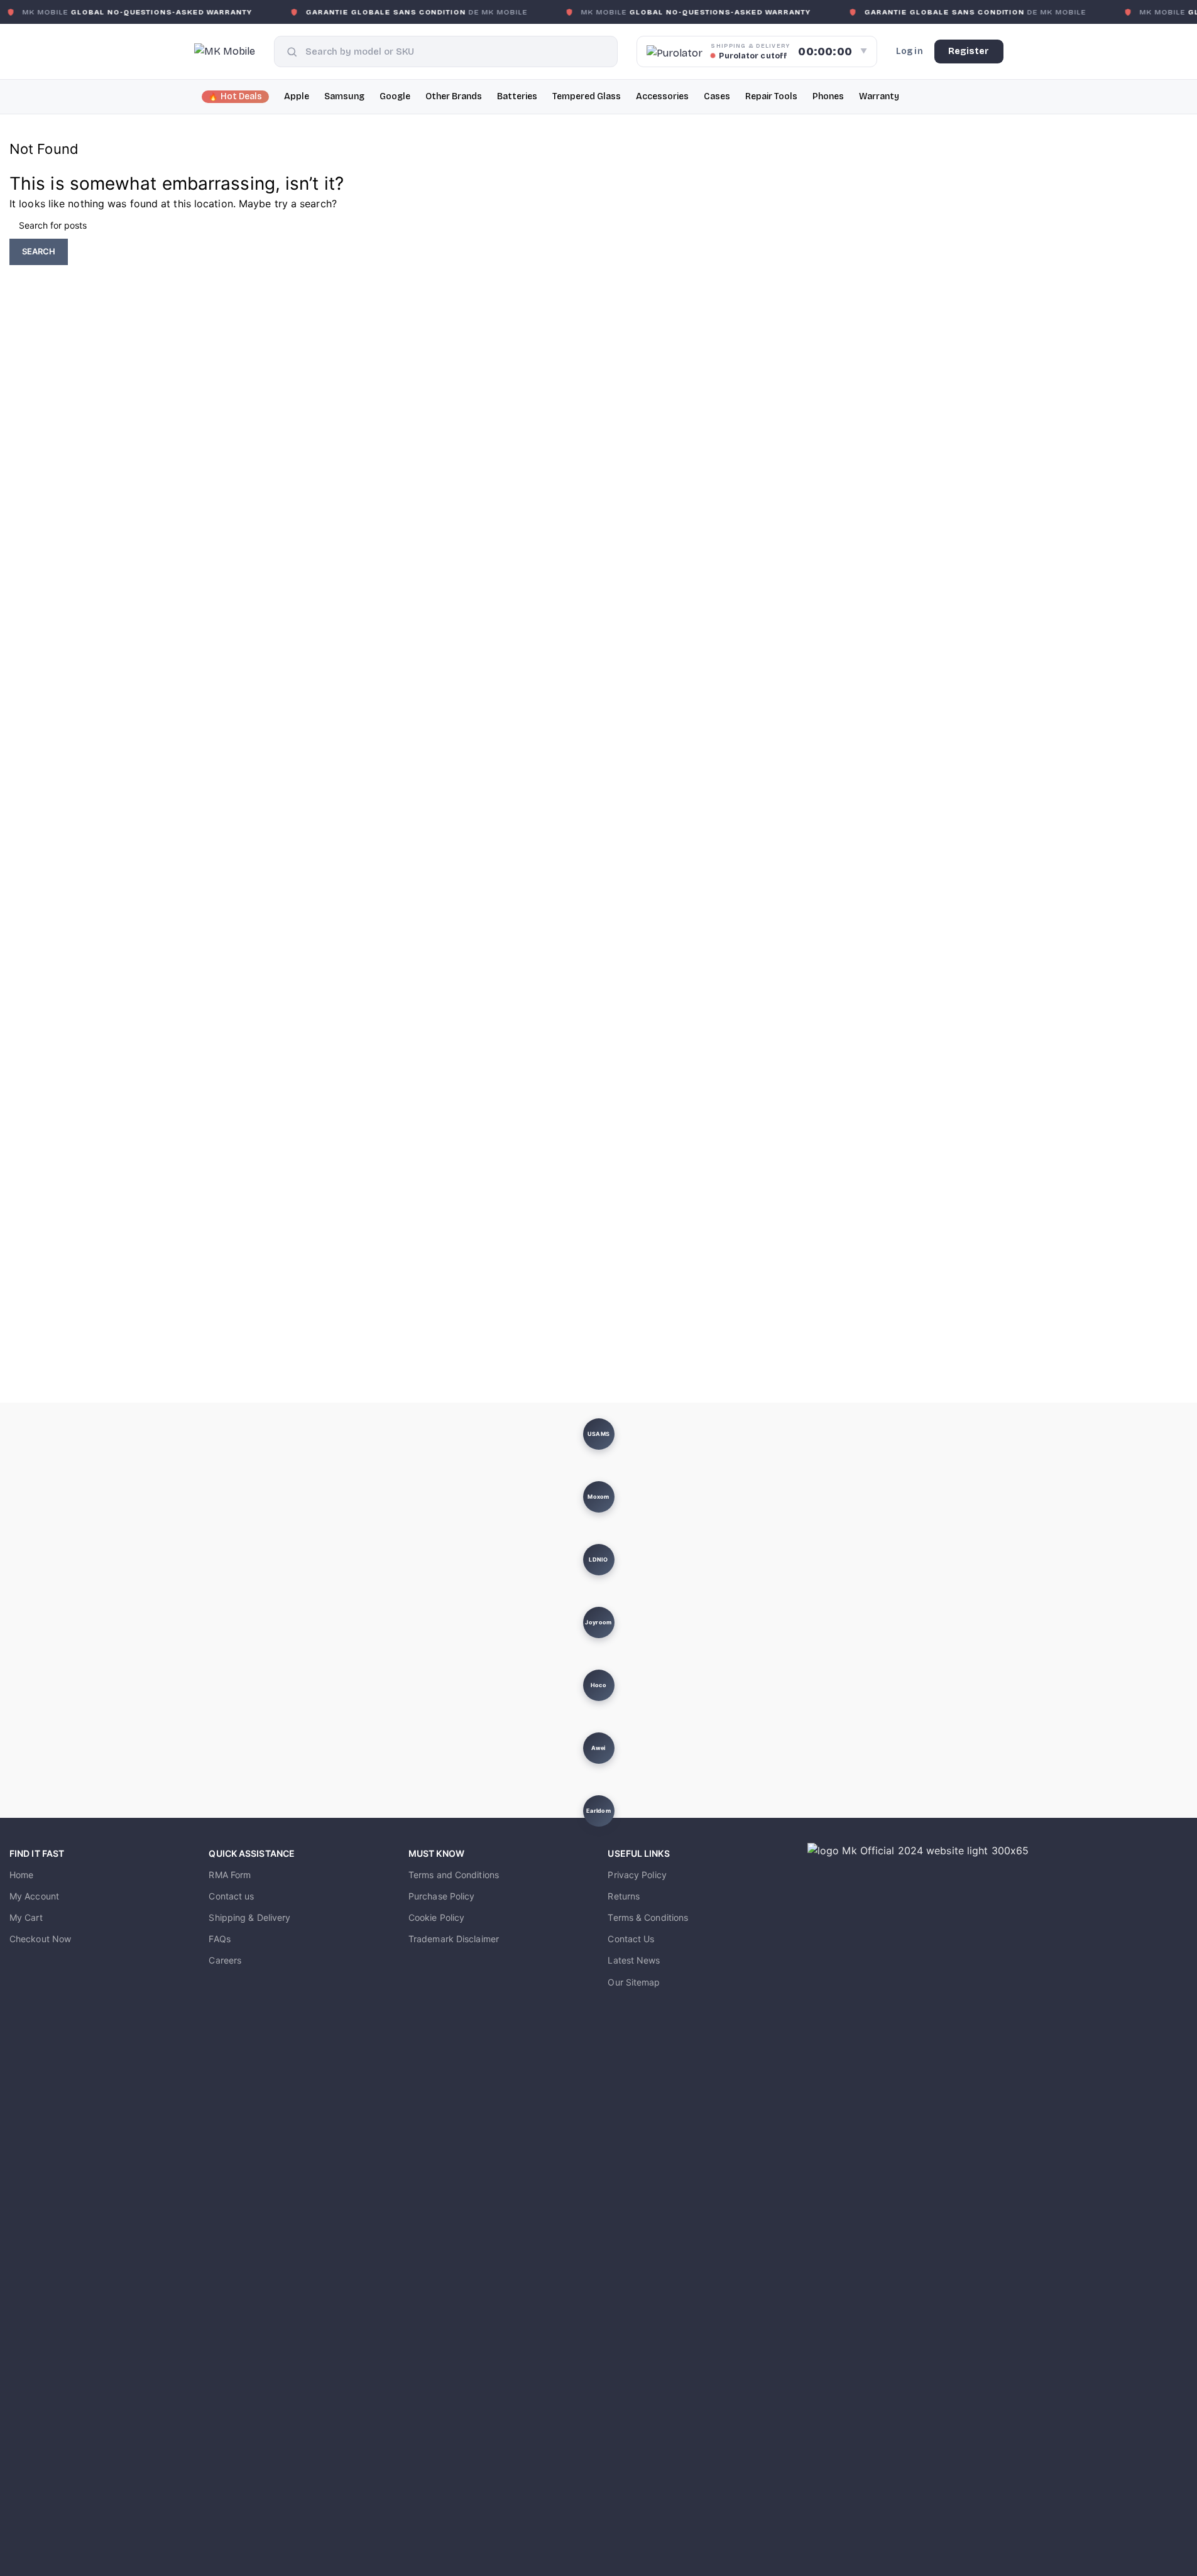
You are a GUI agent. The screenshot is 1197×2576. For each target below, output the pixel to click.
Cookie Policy (436, 1917)
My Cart (26, 1917)
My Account (34, 1896)
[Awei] (598, 1748)
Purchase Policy (442, 1896)
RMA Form (230, 1875)
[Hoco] (598, 1685)
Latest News (634, 1960)
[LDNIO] (598, 1560)
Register (969, 51)
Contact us (231, 1896)
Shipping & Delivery (249, 1917)
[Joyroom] (598, 1622)
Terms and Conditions (454, 1875)
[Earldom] (598, 1811)
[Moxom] (598, 1497)
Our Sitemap (634, 1982)
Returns (624, 1896)
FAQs (219, 1939)
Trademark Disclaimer (454, 1939)
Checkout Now (40, 1939)
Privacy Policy (637, 1875)
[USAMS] (598, 1434)
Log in (910, 51)
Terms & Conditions (648, 1917)
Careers (225, 1960)
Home (21, 1875)
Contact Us (631, 1939)
